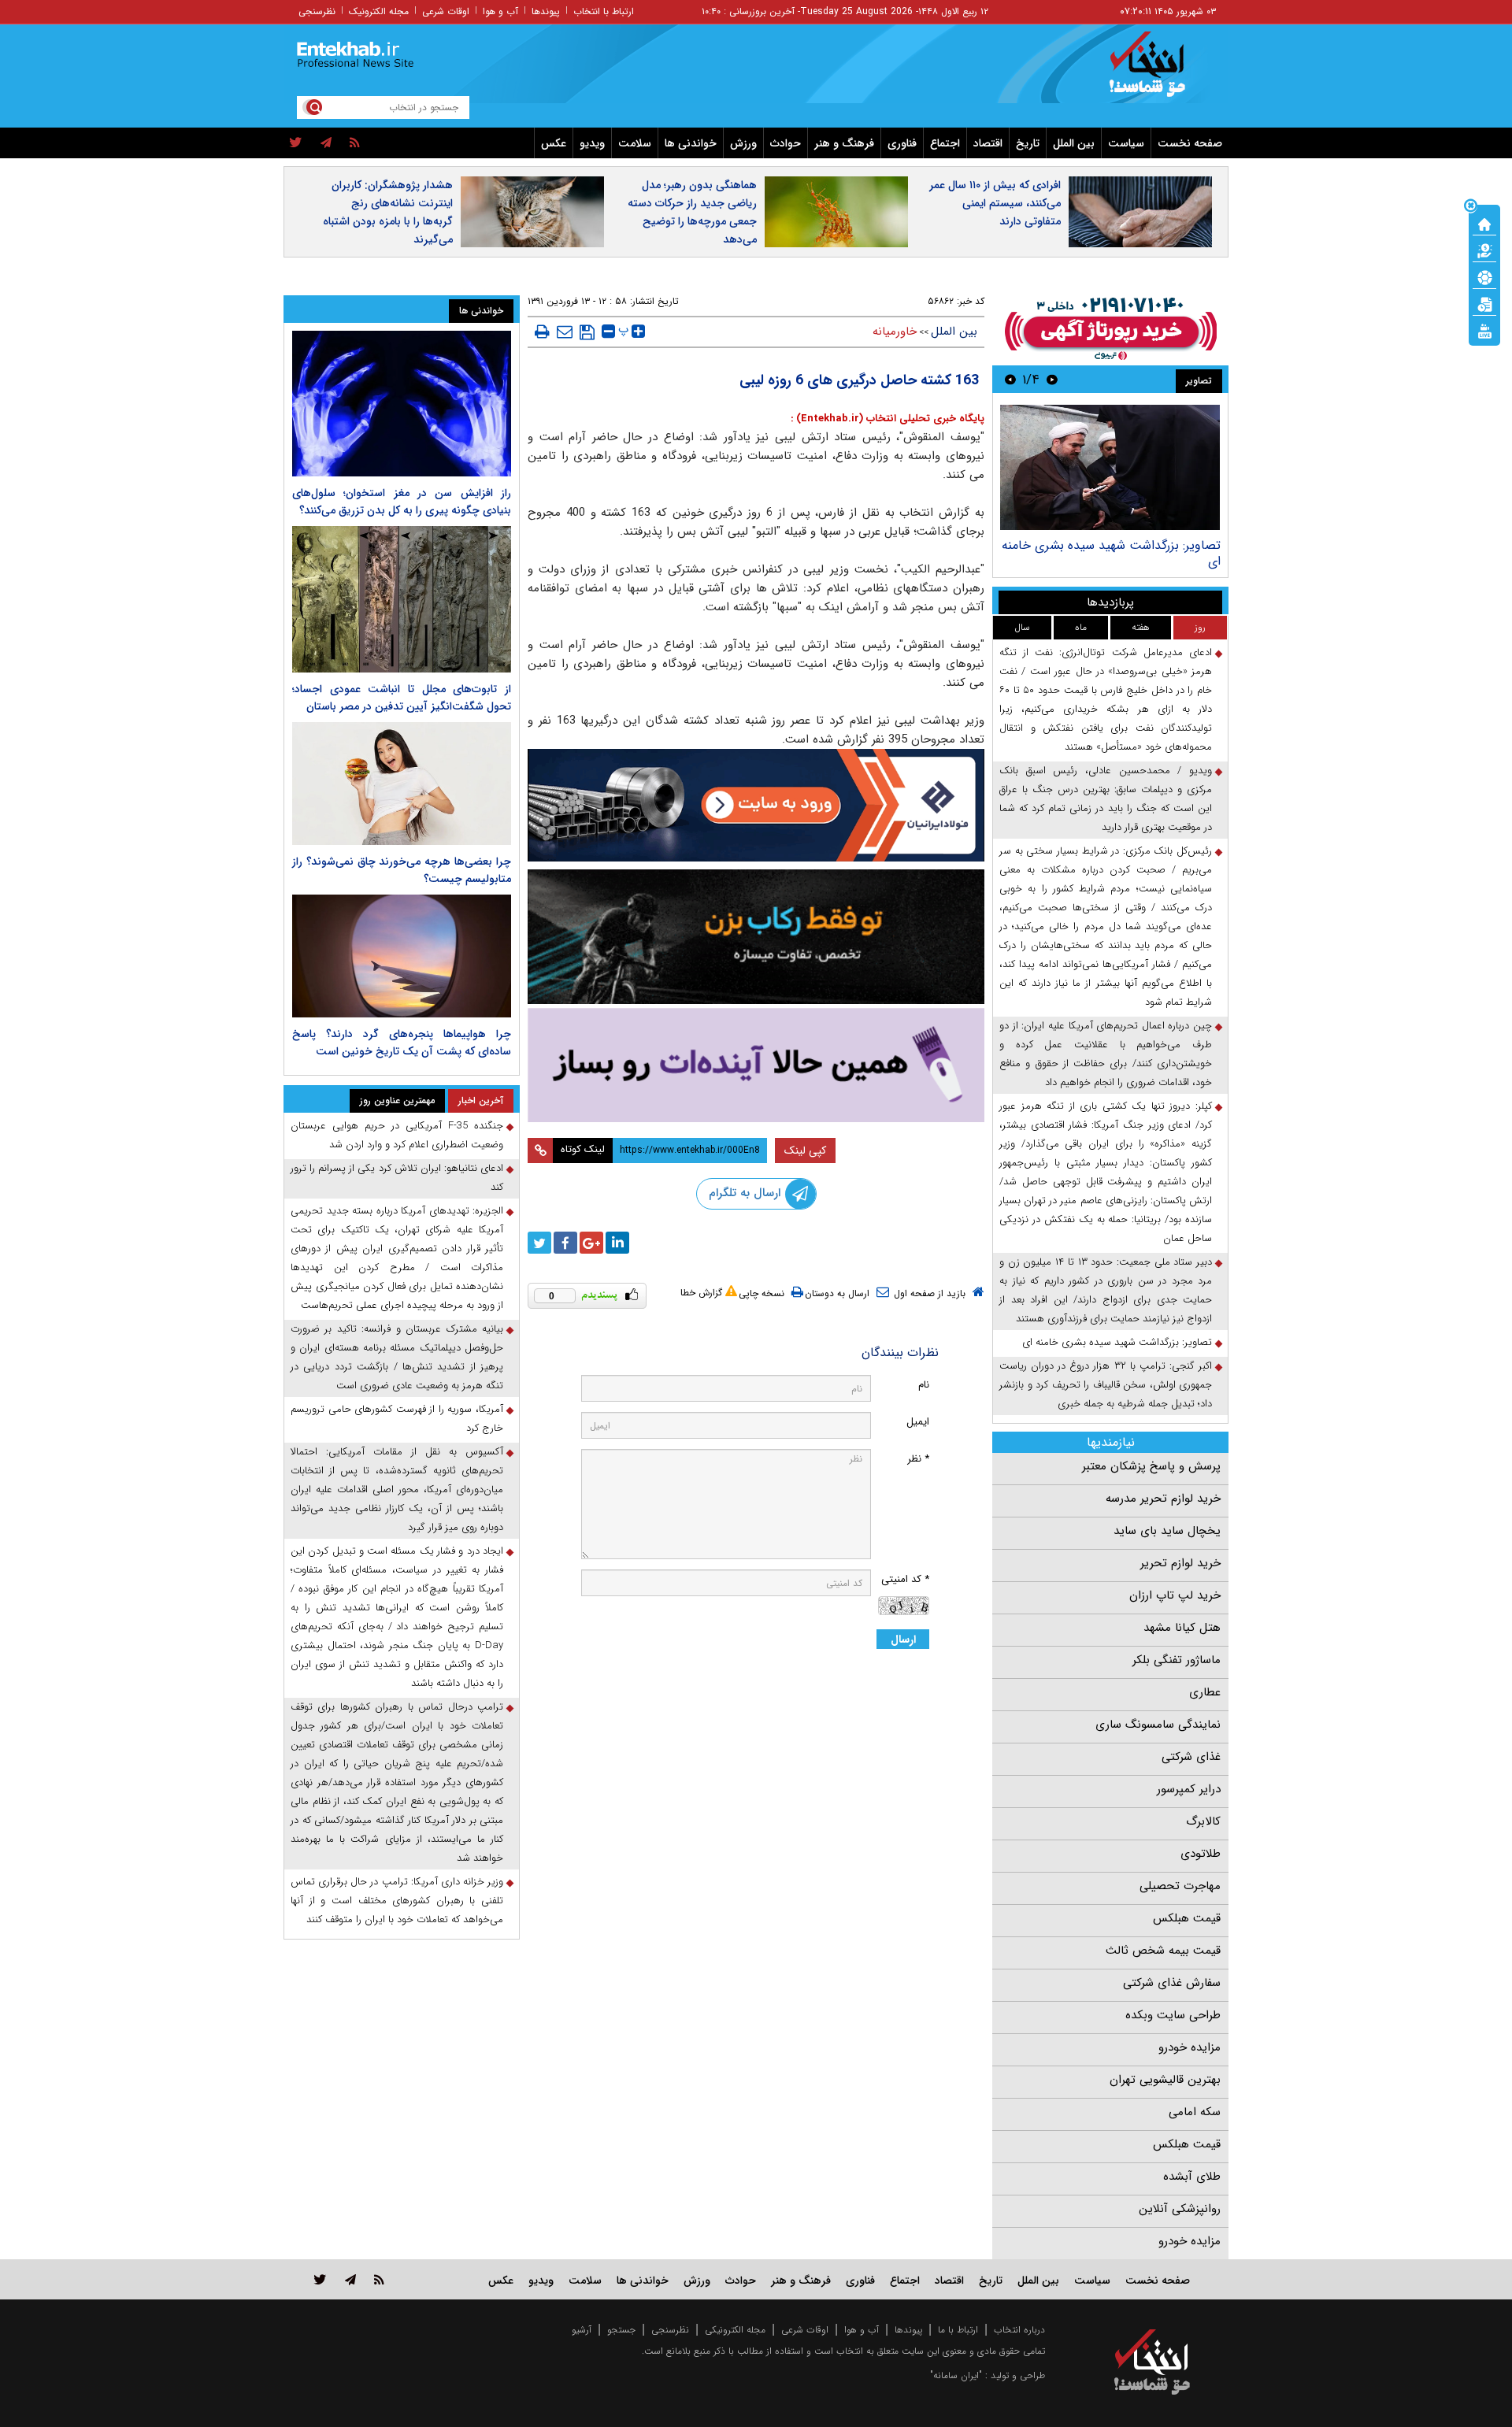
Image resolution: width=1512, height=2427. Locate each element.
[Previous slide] (1052, 379)
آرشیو (582, 2330)
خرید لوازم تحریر (1180, 1563)
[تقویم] (1484, 303)
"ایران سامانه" (956, 2375)
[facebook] (565, 1243)
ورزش (743, 143)
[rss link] (379, 2279)
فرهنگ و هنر (844, 143)
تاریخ (1028, 143)
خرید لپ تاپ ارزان (1175, 1595)
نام (924, 1385)
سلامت (635, 143)
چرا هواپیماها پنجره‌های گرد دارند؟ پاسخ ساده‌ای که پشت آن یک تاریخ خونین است (402, 1043)
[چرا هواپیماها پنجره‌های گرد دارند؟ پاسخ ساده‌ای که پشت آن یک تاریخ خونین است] (402, 956)
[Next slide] (1010, 379)
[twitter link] (320, 2279)
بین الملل (1074, 143)
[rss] (355, 143)
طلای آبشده (1192, 2177)
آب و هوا (500, 11)
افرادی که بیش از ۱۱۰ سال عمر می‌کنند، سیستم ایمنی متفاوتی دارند (995, 203)
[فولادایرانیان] (756, 805)
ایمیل (918, 1422)
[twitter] (296, 143)
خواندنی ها (691, 143)
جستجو (621, 2330)
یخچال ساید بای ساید (1167, 1531)
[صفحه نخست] (1484, 223)
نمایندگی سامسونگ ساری (1158, 1725)
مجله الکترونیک (379, 11)
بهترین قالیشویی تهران (1165, 2080)
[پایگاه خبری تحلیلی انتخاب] (1160, 72)
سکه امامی (1195, 2112)
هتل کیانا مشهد (1182, 1628)
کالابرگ (1203, 1821)
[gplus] (591, 1243)
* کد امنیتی (905, 1579)
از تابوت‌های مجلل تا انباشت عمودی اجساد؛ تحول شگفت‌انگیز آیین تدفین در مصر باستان (402, 698)
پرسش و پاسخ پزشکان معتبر (1151, 1466)
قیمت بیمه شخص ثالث (1163, 1951)
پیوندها (546, 11)
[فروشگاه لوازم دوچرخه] (756, 937)
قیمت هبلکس (1187, 1918)
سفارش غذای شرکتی (1172, 1983)
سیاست (1126, 143)
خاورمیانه (895, 332)
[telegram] (326, 143)
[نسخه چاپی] (542, 332)
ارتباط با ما (958, 2330)
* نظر (918, 1459)
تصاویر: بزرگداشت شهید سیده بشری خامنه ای (1111, 553)
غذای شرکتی (1191, 1757)
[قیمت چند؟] (1484, 250)
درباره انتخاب (1019, 2330)
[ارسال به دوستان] (565, 332)
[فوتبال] (1484, 276)
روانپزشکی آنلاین (1180, 2209)
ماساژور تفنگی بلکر (1177, 1660)
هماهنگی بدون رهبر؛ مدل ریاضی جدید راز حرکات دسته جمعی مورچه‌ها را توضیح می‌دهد (692, 212)
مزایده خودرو (1190, 2047)
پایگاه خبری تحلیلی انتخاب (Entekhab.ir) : (888, 419)
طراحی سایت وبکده (1173, 2015)
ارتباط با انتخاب (604, 11)
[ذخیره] (587, 332)
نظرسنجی (317, 11)
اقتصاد (988, 143)
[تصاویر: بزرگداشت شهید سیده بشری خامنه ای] (1110, 467)
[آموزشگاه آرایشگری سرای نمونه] (756, 1065)
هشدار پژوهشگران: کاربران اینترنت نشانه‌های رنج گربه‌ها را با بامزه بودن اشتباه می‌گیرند (388, 212)
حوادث (786, 143)
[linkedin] (617, 1243)
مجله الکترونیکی (735, 2330)
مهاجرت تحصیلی (1180, 1886)
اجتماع (945, 143)
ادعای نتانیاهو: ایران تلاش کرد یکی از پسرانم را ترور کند (397, 1178)
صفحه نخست (1190, 143)
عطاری (1205, 1692)
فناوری (902, 143)
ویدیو (592, 143)
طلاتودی (1201, 1854)
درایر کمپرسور (1189, 1789)
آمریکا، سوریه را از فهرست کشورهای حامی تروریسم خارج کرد (397, 1419)
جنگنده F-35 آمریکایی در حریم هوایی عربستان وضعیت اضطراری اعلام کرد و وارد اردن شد (397, 1135)
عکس (554, 143)
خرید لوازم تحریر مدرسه (1163, 1499)
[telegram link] (350, 2279)
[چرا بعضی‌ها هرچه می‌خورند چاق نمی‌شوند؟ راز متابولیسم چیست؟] (402, 784)
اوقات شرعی (446, 11)
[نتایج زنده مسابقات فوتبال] (1484, 330)
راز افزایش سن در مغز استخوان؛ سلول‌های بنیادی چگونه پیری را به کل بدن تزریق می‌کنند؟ (402, 502)
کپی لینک (805, 1151)
